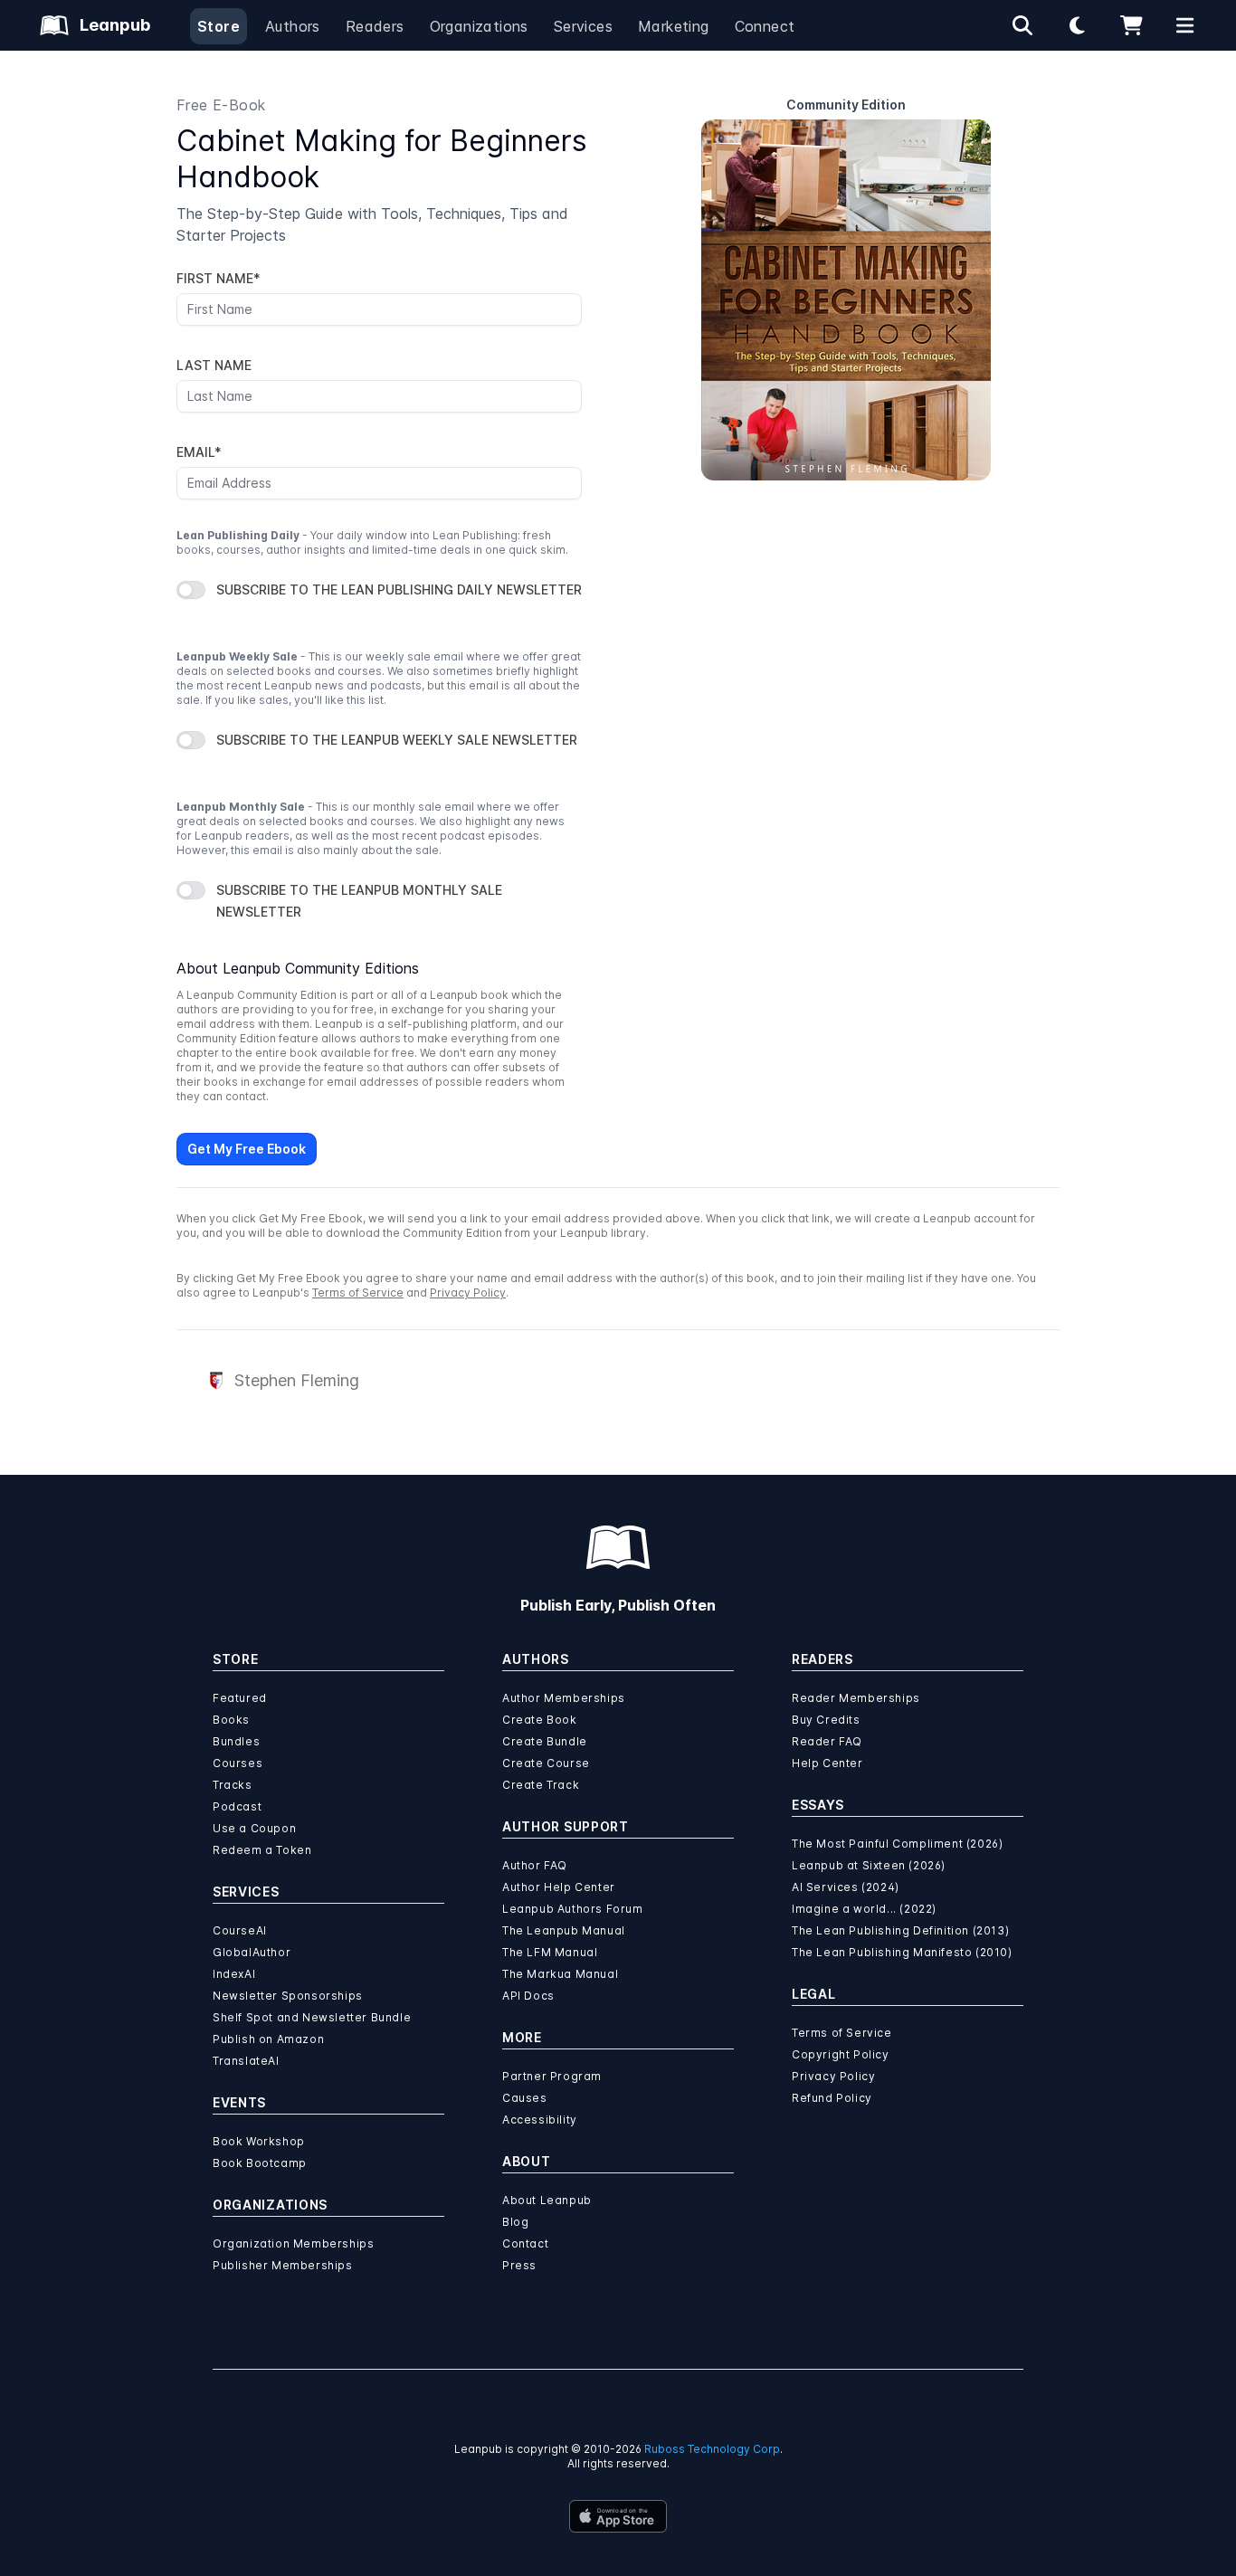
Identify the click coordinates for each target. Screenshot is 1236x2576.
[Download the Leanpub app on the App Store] (618, 2516)
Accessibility (540, 2120)
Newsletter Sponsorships (288, 1996)
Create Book (540, 1720)
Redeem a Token (262, 1850)
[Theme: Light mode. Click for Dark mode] (1077, 25)
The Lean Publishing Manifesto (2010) (902, 1952)
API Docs (528, 1996)
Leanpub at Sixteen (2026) (869, 1865)
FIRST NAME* (219, 278)
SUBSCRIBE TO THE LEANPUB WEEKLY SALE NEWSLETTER (397, 740)
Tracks (233, 1785)
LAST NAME (214, 365)
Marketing (674, 26)
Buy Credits (826, 1720)
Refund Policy (832, 2098)
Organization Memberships (293, 2243)
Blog (515, 2222)
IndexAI (234, 1974)
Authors (293, 26)
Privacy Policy (468, 1293)
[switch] (191, 590)
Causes (525, 2098)
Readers (375, 26)
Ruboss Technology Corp (712, 2449)
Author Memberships (564, 1698)
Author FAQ (535, 1865)
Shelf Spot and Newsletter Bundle (312, 2017)
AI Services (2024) (846, 1887)
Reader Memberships (856, 1698)
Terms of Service (358, 1293)
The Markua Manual (560, 1974)
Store (219, 26)
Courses (238, 1763)
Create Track (541, 1785)
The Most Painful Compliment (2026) (897, 1844)
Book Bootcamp (260, 2163)
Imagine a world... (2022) (864, 1909)
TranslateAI (246, 2061)
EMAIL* (199, 452)
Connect (765, 26)
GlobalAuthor (252, 1952)
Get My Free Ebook (247, 1149)
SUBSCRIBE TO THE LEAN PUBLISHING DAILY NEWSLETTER (399, 589)
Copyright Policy (841, 2054)
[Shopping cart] (1131, 25)
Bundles (236, 1741)
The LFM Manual (550, 1952)
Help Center (827, 1763)
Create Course (546, 1763)
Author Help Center (559, 1887)
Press (519, 2265)
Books (231, 1720)
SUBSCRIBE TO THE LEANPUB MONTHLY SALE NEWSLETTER (359, 901)
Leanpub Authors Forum (573, 1909)
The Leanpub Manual (564, 1930)
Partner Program (552, 2076)
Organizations (479, 26)
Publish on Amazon (268, 2039)
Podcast (237, 1806)
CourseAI (240, 1930)
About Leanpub (547, 2200)
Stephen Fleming (297, 1380)
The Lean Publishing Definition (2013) (900, 1930)
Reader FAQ (827, 1741)
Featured (240, 1698)
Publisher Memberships (283, 2265)
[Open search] (1022, 25)
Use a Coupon (254, 1828)
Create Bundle (545, 1741)
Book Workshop (259, 2141)
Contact (525, 2243)
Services (583, 26)
